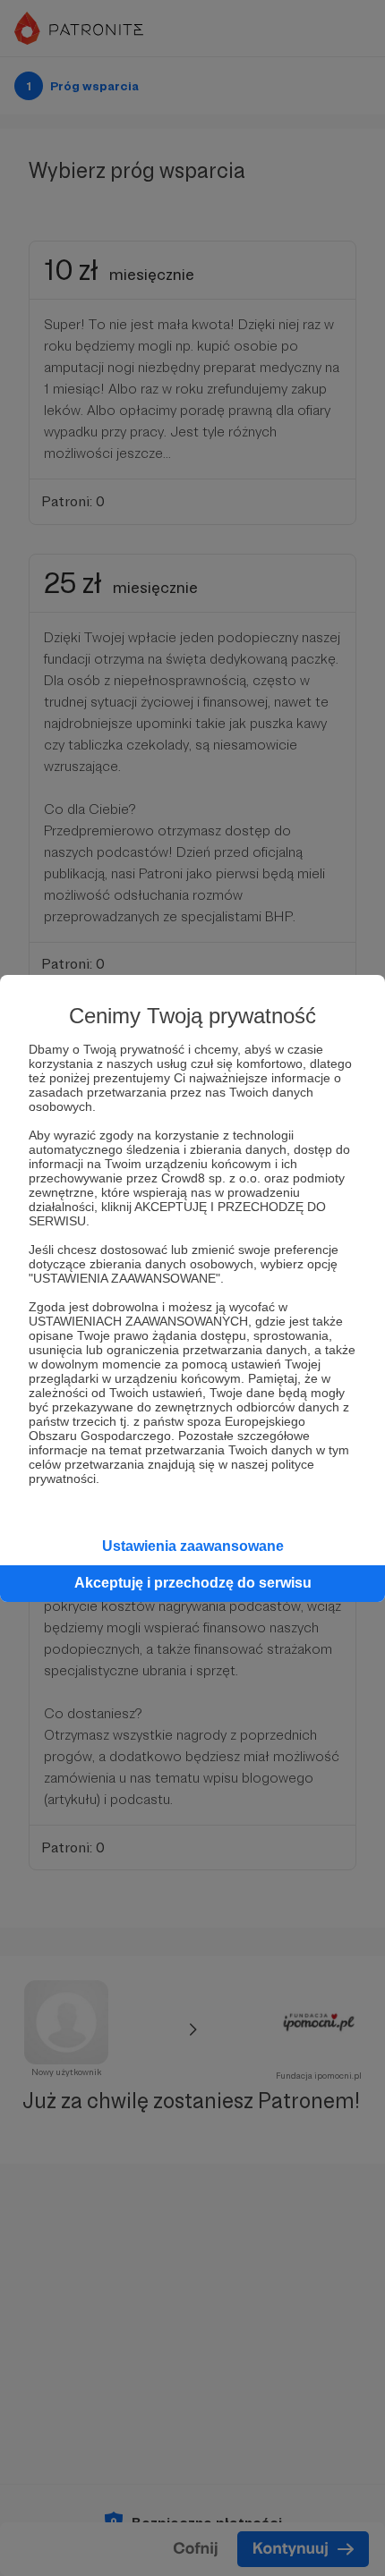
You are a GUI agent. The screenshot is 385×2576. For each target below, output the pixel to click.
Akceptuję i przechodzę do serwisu (193, 1583)
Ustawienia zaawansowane (193, 1546)
